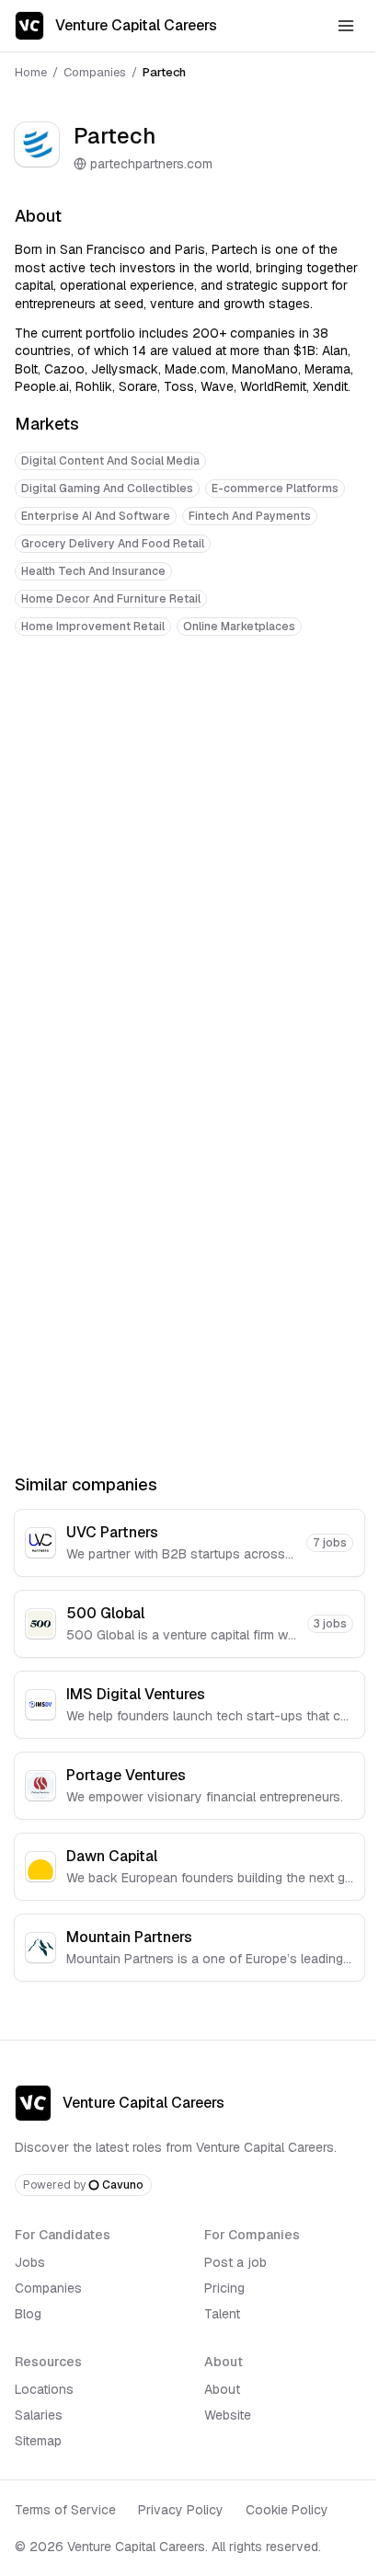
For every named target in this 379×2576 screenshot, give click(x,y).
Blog (28, 2314)
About (222, 2389)
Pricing (224, 2288)
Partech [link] (164, 72)
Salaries (39, 2415)
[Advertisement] (189, 856)
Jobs (30, 2262)
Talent (222, 2314)
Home (31, 72)
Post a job (235, 2262)
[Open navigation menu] (346, 26)
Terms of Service (65, 2510)
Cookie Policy (287, 2510)
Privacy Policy (181, 2510)
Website (228, 2415)
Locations (44, 2389)
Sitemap (38, 2441)
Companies (95, 72)
